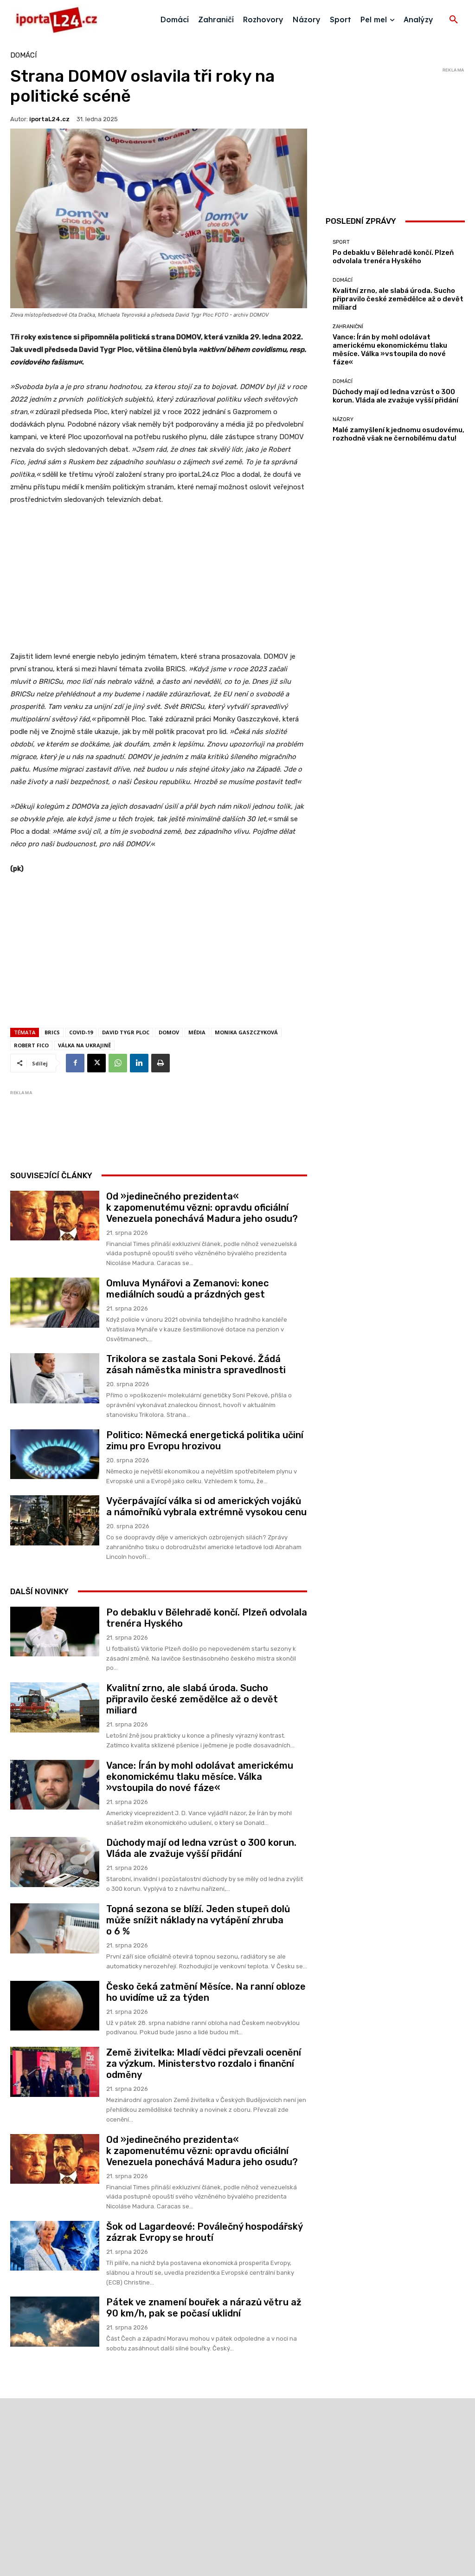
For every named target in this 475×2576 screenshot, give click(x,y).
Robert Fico (31, 1045)
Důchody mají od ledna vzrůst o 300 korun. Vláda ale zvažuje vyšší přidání (201, 1848)
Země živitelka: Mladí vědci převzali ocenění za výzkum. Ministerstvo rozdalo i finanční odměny (204, 2063)
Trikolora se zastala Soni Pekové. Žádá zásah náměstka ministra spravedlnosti (196, 1364)
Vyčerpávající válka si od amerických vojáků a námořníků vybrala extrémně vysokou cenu (206, 1506)
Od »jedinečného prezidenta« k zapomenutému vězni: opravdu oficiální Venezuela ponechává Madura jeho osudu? (202, 1207)
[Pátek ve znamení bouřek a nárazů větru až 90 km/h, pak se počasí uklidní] (55, 2322)
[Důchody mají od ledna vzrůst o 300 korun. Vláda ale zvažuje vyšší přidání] (55, 1862)
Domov (169, 1032)
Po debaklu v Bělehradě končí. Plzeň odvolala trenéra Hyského (393, 257)
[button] (454, 20)
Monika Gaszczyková (246, 1032)
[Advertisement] (159, 583)
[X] (96, 1063)
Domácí (23, 55)
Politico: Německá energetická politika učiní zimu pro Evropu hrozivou (205, 1440)
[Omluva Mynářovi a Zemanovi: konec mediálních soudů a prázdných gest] (55, 1303)
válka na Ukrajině (84, 1045)
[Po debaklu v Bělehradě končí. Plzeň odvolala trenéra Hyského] (55, 1632)
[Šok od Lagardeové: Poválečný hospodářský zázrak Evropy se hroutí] (55, 2246)
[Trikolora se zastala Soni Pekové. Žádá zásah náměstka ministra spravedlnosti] (55, 1378)
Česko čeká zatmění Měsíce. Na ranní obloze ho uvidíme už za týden (206, 1992)
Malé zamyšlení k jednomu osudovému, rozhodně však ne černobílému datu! (398, 434)
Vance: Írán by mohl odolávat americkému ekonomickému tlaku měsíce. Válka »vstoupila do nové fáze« (200, 1777)
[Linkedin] (139, 1063)
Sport (341, 242)
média (197, 1032)
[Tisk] (160, 1063)
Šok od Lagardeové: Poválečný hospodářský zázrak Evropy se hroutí (205, 2232)
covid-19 (81, 1032)
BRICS (52, 1032)
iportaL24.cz (49, 119)
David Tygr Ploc (126, 1032)
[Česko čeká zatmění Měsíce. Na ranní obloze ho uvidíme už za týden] (55, 2006)
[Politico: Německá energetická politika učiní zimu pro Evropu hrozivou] (55, 1454)
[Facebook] (75, 1063)
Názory (343, 419)
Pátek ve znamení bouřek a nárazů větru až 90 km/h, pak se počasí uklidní (204, 2308)
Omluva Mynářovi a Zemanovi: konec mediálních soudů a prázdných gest (187, 1289)
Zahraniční (348, 327)
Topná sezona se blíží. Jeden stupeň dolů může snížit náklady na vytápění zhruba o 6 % (198, 1920)
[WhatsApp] (118, 1063)
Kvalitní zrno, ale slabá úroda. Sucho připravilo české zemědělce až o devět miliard (192, 1699)
